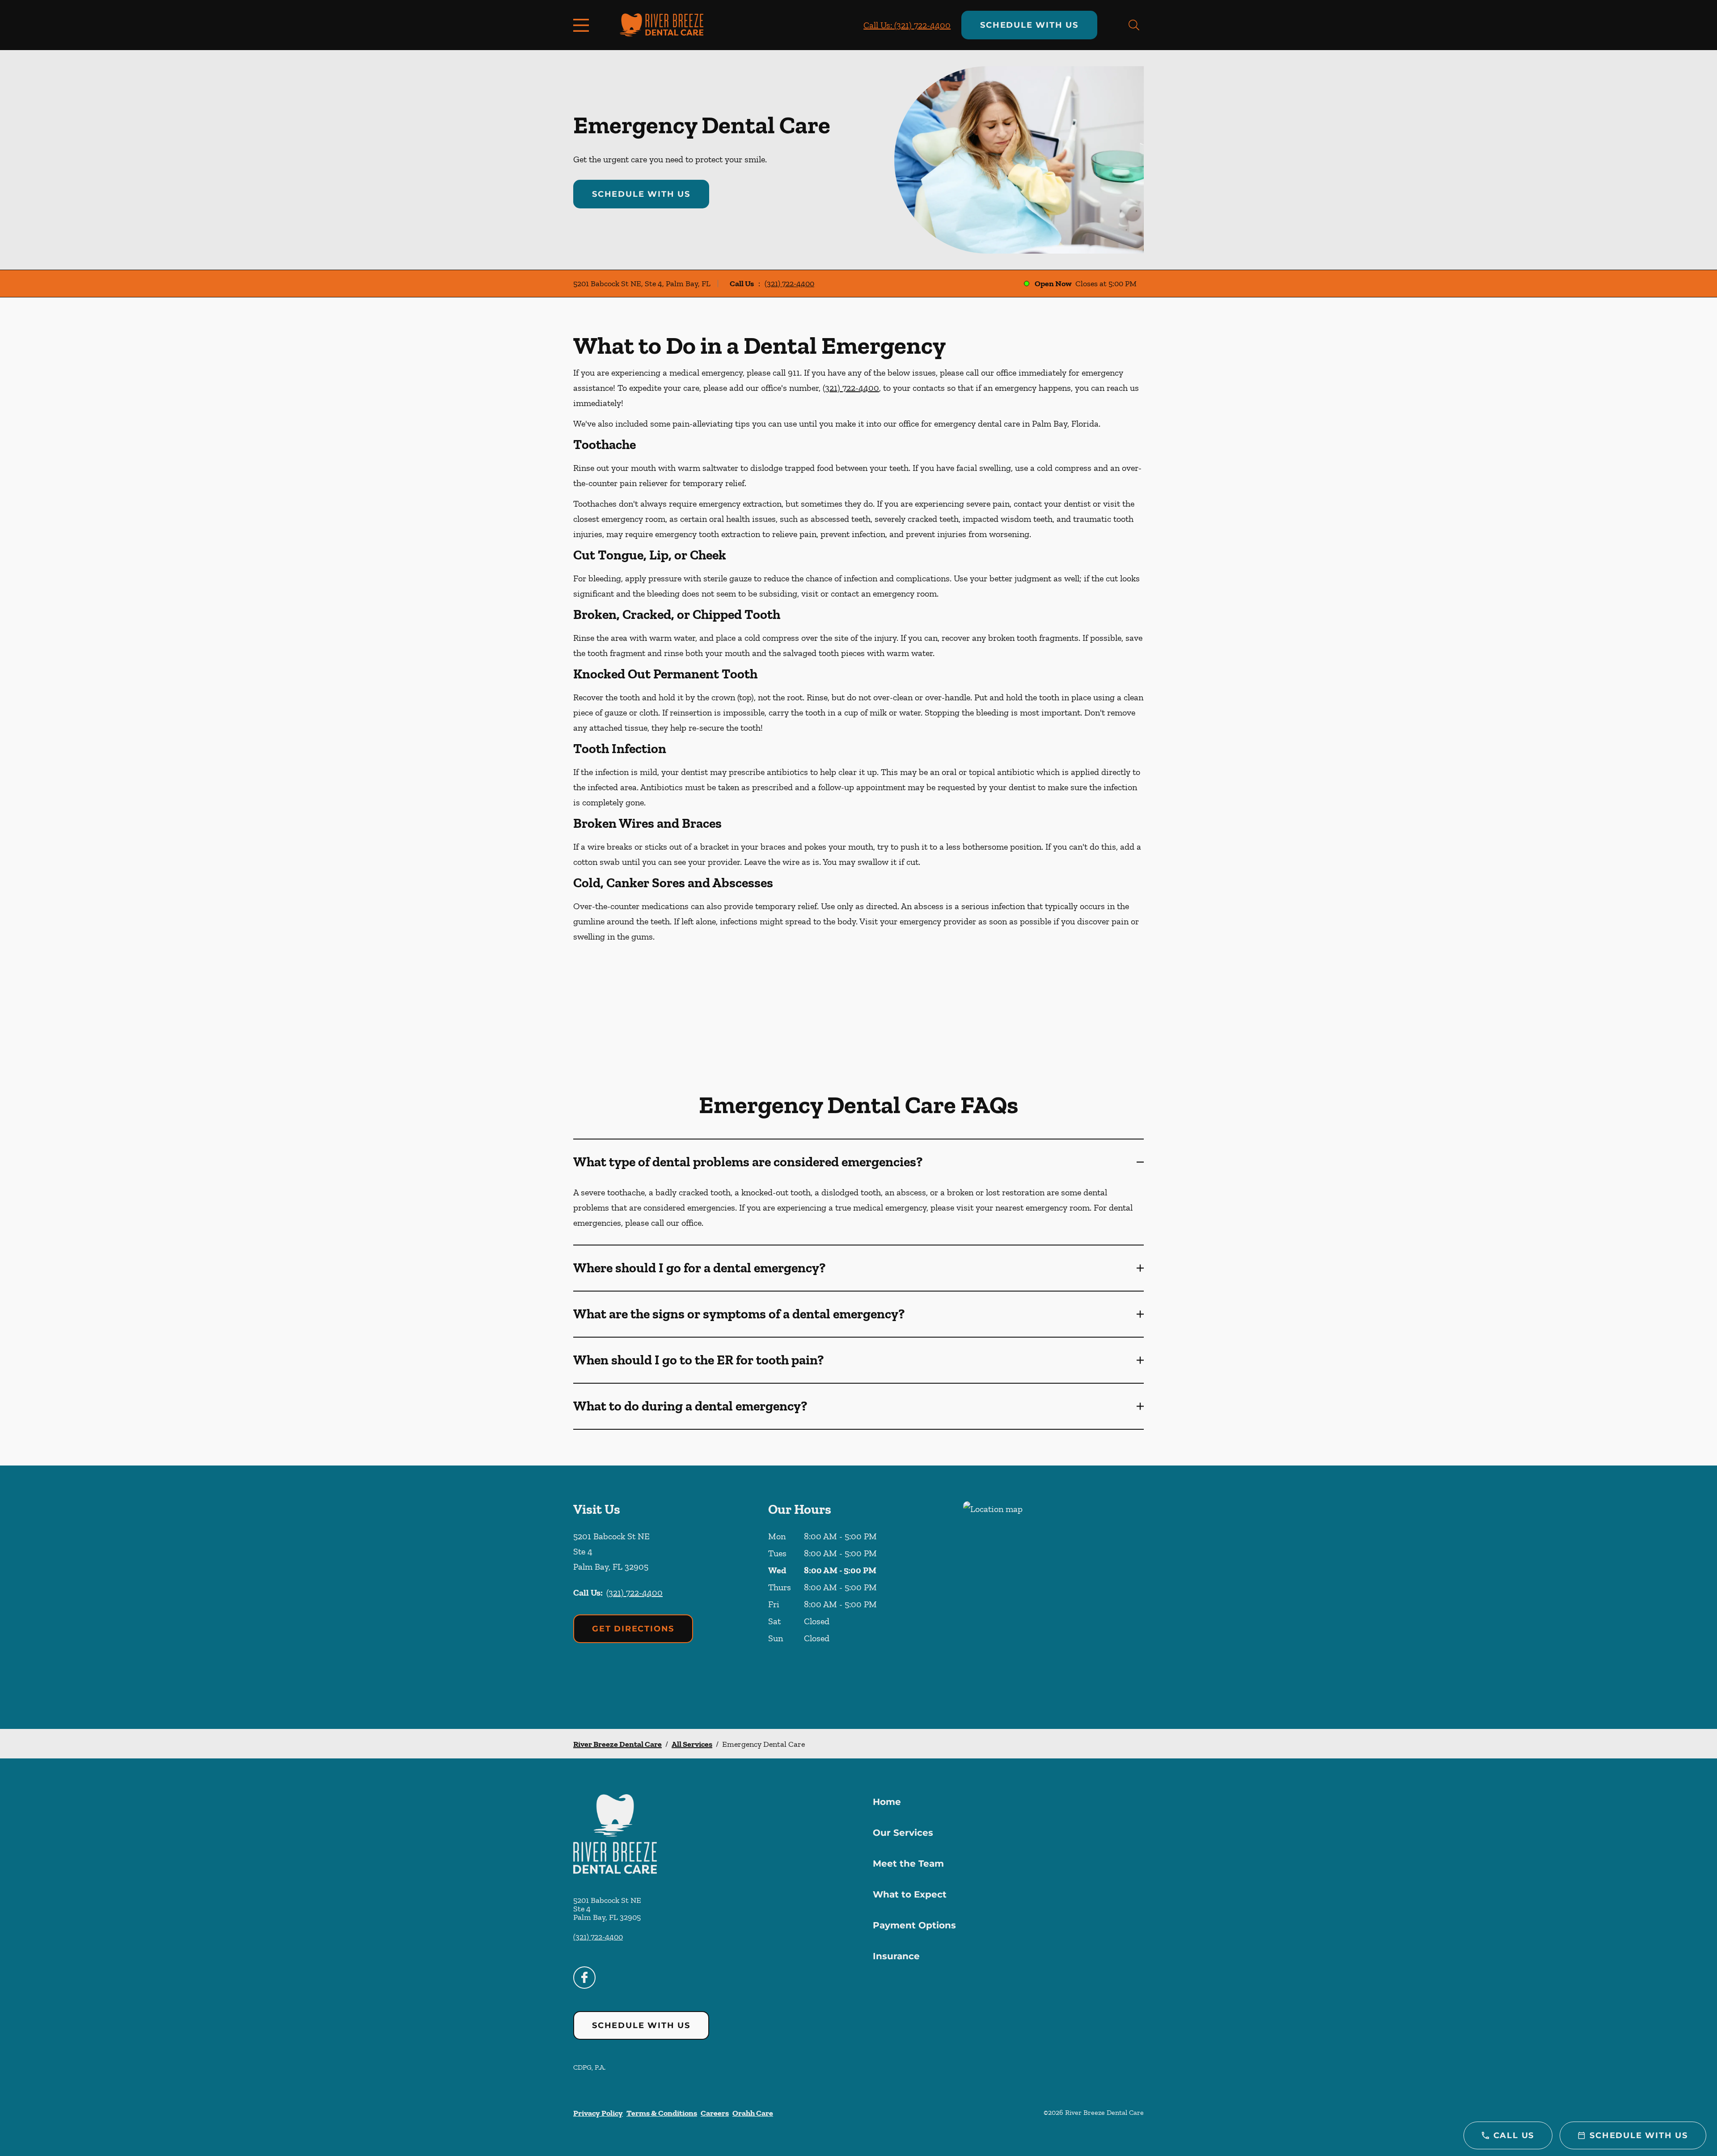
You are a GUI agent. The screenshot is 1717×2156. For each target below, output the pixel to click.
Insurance (896, 1956)
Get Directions (633, 1629)
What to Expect (910, 1894)
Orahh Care (753, 2113)
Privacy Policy (598, 2113)
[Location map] (1053, 1597)
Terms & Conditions (662, 2113)
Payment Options (914, 1925)
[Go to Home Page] (662, 25)
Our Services (903, 1833)
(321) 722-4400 (789, 284)
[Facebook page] (584, 1978)
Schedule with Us (1029, 25)
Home (887, 1802)
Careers (715, 2113)
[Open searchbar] (1134, 25)
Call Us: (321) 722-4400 (907, 25)
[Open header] (583, 25)
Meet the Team (908, 1864)
